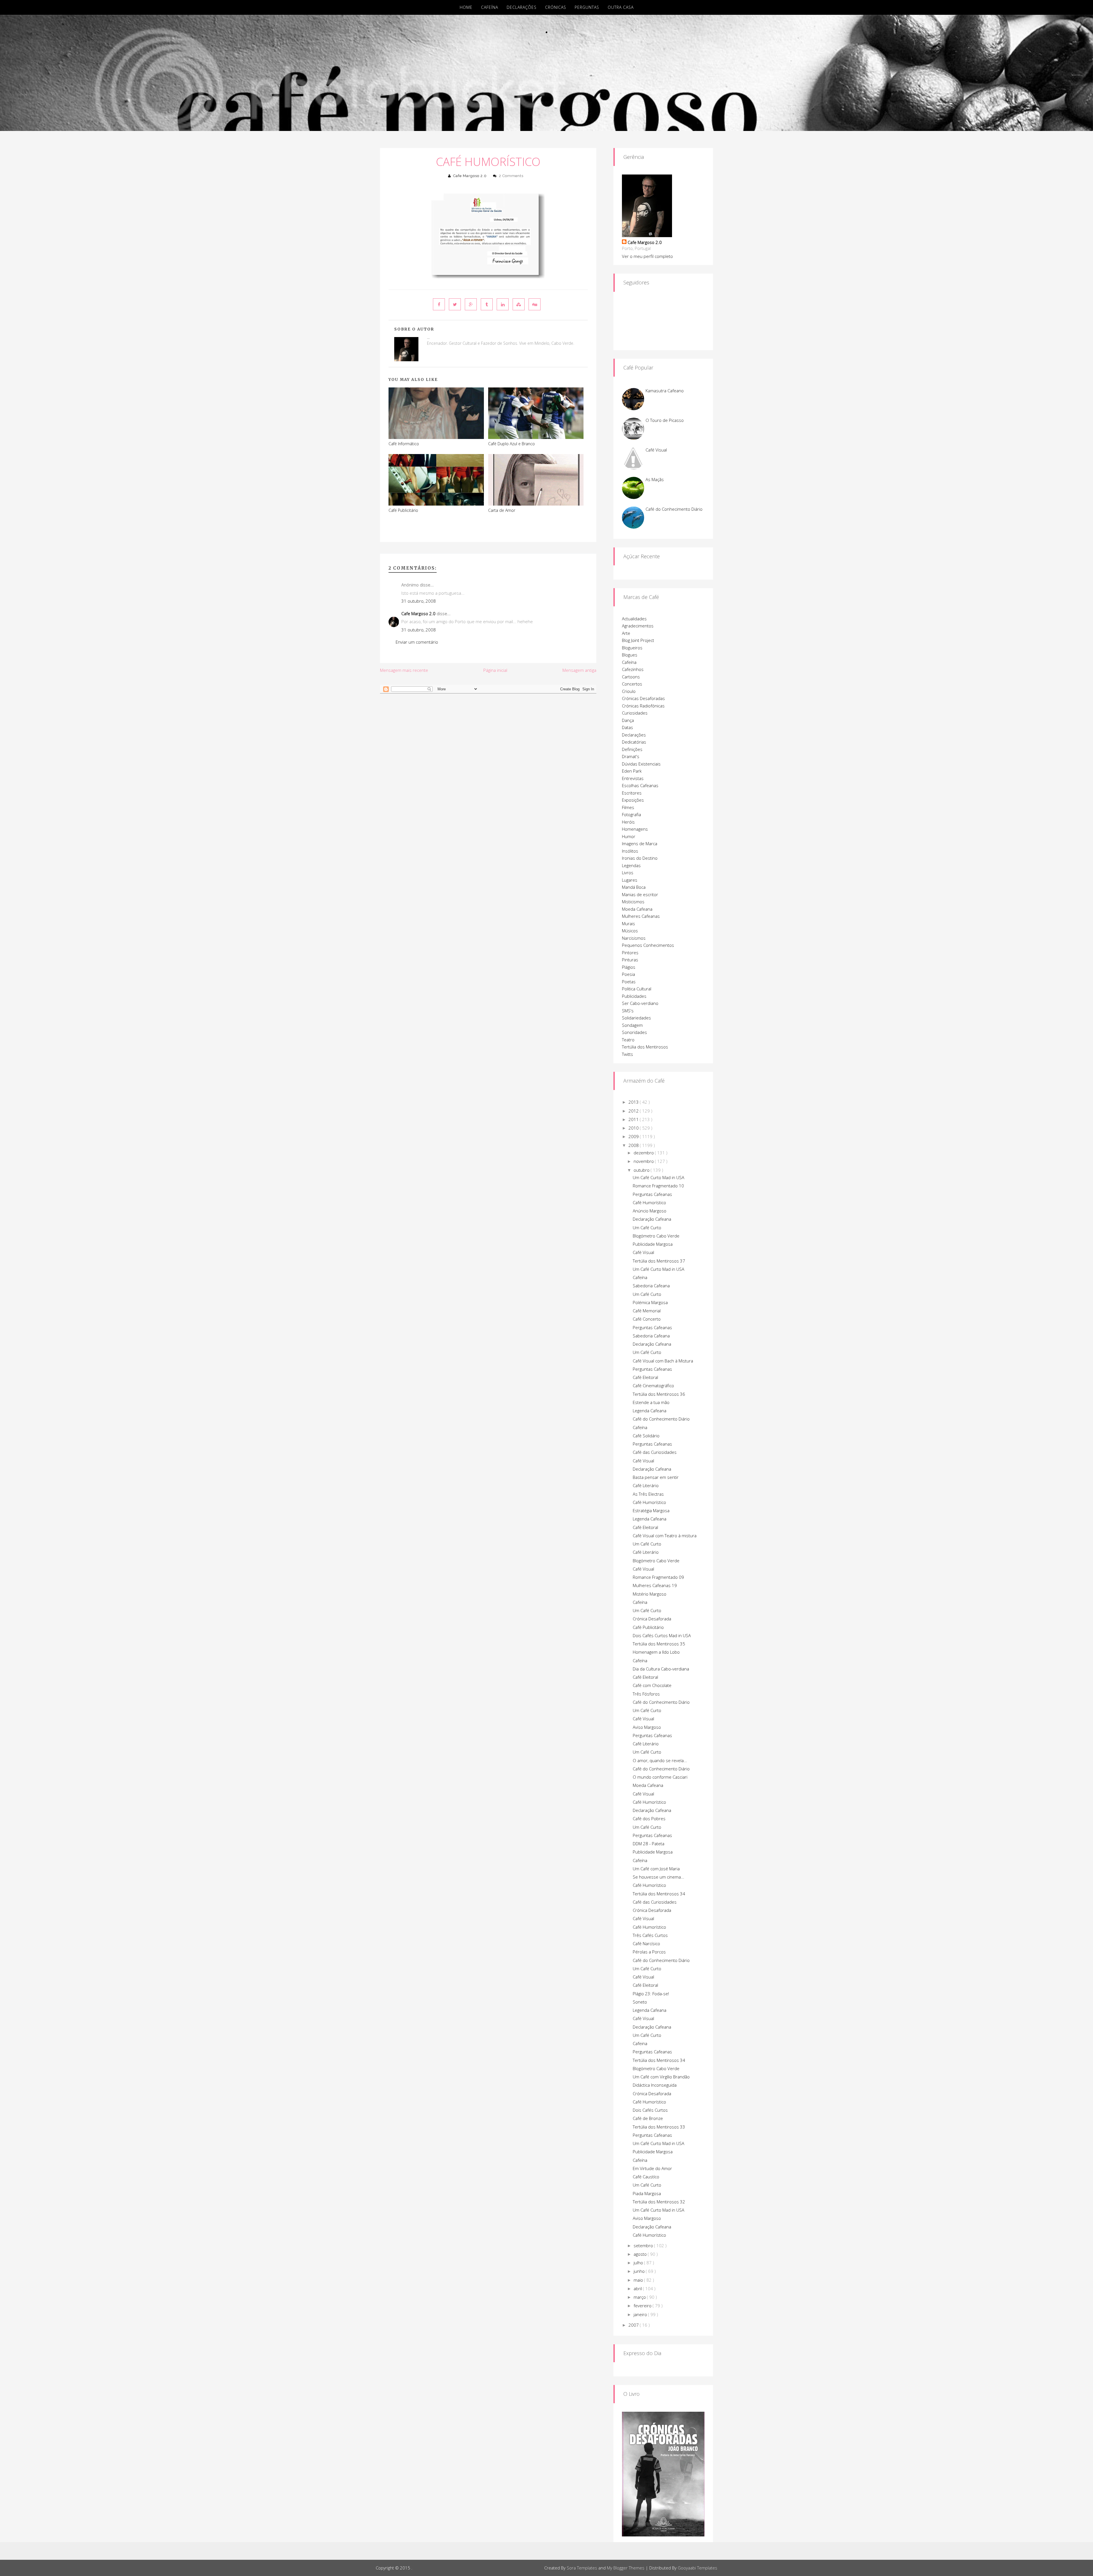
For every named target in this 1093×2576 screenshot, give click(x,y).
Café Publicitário (403, 510)
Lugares (630, 880)
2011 (634, 1119)
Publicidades (634, 996)
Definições (632, 749)
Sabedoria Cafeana (651, 1286)
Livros (628, 873)
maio (639, 2280)
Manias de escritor (640, 894)
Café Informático (404, 444)
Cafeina (640, 2043)
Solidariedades (636, 1018)
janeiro (641, 2314)
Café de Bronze (648, 2118)
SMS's (628, 1011)
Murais (628, 923)
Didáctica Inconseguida (655, 2085)
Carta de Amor (502, 510)
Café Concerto (647, 1319)
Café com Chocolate (652, 1685)
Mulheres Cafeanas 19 (655, 1585)
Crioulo (629, 691)
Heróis (628, 822)
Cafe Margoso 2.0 (470, 176)
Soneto (640, 2002)
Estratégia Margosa (651, 1510)
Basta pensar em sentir (656, 1477)
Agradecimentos (638, 626)
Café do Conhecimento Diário (674, 509)
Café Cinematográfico (653, 1386)
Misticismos (633, 902)
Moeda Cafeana (637, 909)
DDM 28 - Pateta (649, 1844)
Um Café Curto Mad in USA (659, 1177)
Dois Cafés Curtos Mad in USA (662, 1635)
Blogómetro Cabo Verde (656, 1236)
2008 (634, 1145)
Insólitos (630, 851)
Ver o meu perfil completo (647, 256)
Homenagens (635, 829)
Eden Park (632, 771)
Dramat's (631, 756)
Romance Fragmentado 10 (658, 1186)
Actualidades (634, 619)
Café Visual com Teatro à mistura (665, 1536)
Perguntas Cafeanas (652, 1194)
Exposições (633, 800)
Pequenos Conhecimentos (648, 945)
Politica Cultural (637, 989)
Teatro (628, 1040)
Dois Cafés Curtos (650, 2110)
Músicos (630, 931)
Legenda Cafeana (650, 1411)
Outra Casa (621, 7)
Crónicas (556, 7)
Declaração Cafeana (652, 1219)
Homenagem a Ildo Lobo (656, 1652)
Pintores (630, 953)
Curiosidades (635, 713)
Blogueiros (632, 648)
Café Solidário (646, 1436)
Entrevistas (633, 778)
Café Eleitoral (645, 1377)
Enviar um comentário (417, 642)
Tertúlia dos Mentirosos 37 (659, 1261)
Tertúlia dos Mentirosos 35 (659, 1644)
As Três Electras (648, 1494)
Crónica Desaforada (652, 1619)
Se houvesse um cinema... (659, 1877)
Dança (628, 720)
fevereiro (643, 2306)
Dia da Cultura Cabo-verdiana (661, 1669)
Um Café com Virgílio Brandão (661, 2077)
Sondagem (632, 1025)
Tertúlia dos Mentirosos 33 (659, 2127)
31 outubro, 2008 (419, 601)
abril (638, 2288)
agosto (641, 2254)
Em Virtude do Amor (652, 2168)
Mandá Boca (634, 887)
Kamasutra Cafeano (665, 391)
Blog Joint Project (638, 640)
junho (640, 2271)
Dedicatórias (634, 742)
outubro (642, 1170)
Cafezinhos (633, 669)
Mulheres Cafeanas (641, 916)
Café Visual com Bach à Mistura (663, 1361)
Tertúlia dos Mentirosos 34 (659, 1894)
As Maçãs (655, 479)
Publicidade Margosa (653, 1244)
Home (466, 7)
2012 (634, 1111)
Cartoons (631, 677)
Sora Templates (582, 2568)
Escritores (632, 793)
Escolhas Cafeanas (640, 785)
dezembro (644, 1153)
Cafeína (490, 7)
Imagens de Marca (640, 843)
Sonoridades (634, 1032)
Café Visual (656, 450)
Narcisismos (634, 938)
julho (639, 2263)
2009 (634, 1136)
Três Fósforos (646, 1694)
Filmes (628, 807)
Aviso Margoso (647, 1727)
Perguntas (587, 7)
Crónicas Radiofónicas (643, 706)
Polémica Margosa (650, 1302)
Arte (626, 633)
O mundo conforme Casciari (660, 1777)
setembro (644, 2245)
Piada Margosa (647, 2193)
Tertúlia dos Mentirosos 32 (659, 2202)
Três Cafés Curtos (650, 1935)
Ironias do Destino (640, 858)
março (640, 2297)
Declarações (522, 7)
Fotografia (631, 814)
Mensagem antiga (579, 670)
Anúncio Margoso (650, 1211)
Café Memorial (647, 1311)
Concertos (632, 684)
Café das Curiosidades (655, 1452)
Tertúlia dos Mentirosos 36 (659, 1394)
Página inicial (495, 670)
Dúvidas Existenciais (641, 764)
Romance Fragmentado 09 (658, 1577)
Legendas (631, 865)
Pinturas (630, 960)
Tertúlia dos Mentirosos (645, 1047)
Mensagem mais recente (404, 670)
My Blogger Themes (626, 2568)
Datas (627, 727)
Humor (629, 836)
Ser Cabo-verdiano (640, 1003)
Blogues (630, 655)
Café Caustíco (646, 2177)
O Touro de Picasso (665, 420)
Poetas (629, 982)
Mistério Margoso (650, 1594)
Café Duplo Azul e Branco (511, 444)
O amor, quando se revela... (660, 1760)
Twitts (627, 1054)
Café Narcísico (646, 1943)
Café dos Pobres (649, 1818)
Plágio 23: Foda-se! (651, 1994)
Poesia (628, 974)
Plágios (629, 967)
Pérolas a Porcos (649, 1952)
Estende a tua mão (651, 1402)
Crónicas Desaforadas (643, 698)
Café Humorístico (488, 162)
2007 (634, 2325)
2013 (634, 1102)
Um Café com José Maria (656, 1869)
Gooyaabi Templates (697, 2568)
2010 (634, 1128)
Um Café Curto (647, 1228)
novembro (644, 1161)
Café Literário (646, 1485)
